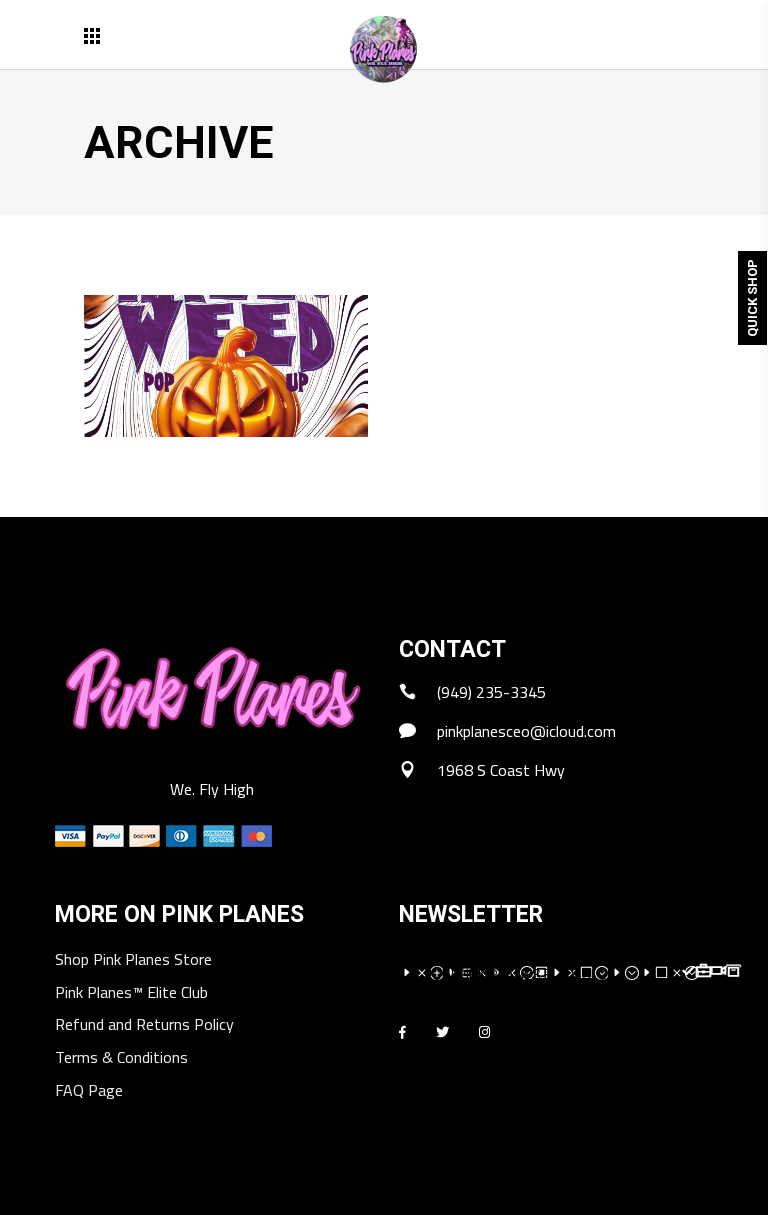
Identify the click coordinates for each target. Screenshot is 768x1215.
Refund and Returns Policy (144, 1025)
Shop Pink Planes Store (133, 960)
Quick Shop (752, 298)
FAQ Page (89, 1091)
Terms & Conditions (121, 1058)
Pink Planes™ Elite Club (131, 993)
